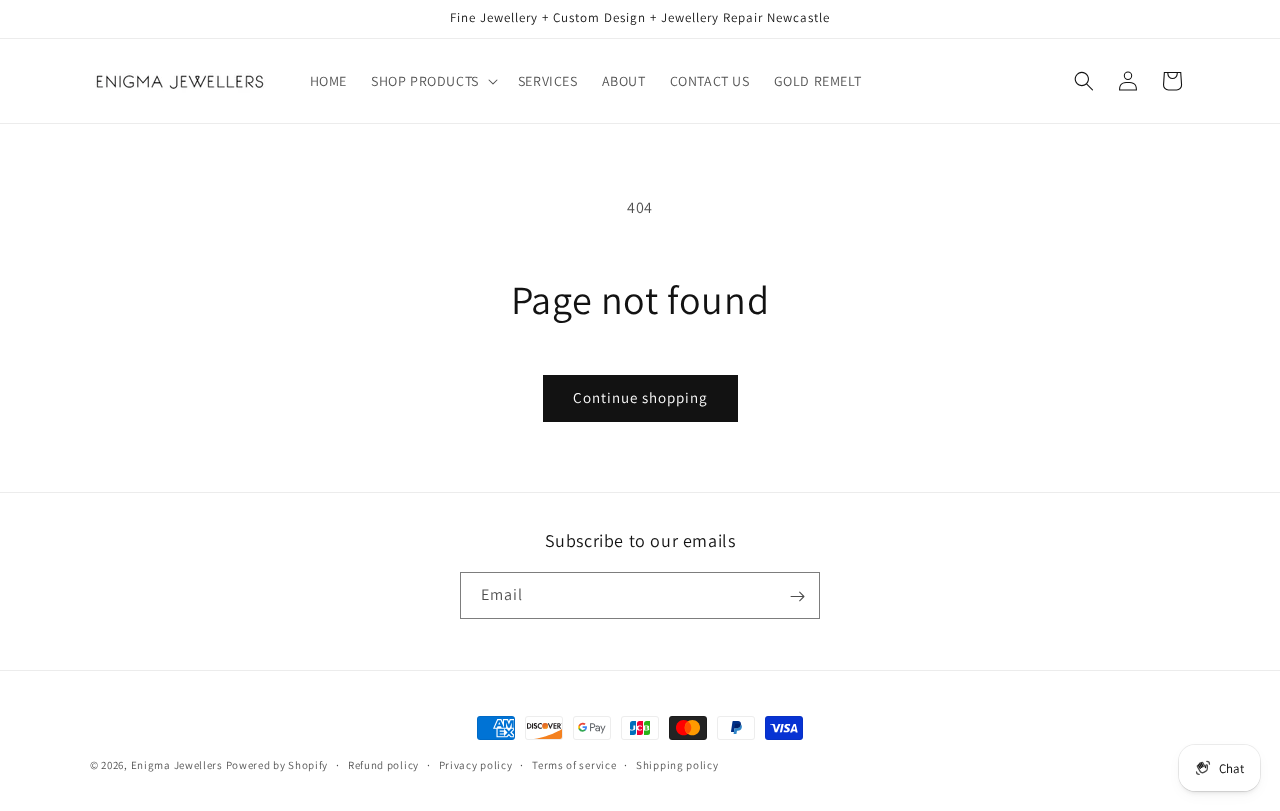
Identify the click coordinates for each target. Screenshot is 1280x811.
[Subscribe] (797, 596)
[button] (432, 81)
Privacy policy (476, 764)
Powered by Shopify (277, 765)
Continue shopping (640, 397)
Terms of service (574, 764)
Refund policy (383, 764)
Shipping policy (677, 764)
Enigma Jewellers (177, 765)
